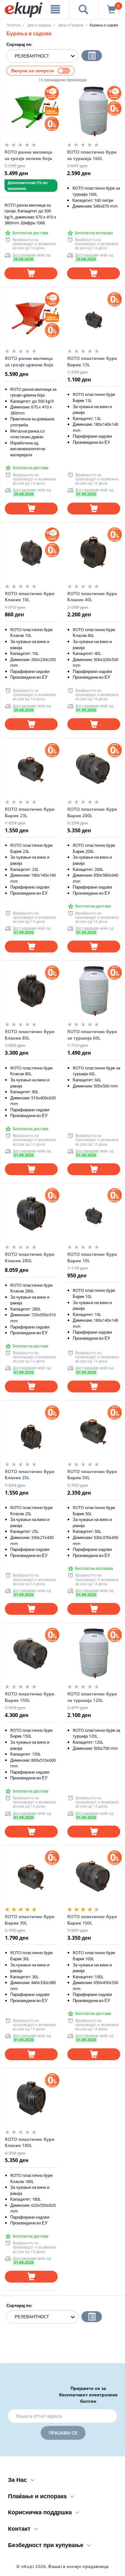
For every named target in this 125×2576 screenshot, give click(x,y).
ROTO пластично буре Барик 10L (92, 1257)
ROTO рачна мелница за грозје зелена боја (28, 155)
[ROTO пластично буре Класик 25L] (31, 1431)
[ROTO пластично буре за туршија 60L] (94, 991)
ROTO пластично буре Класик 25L (30, 1475)
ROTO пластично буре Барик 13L (92, 361)
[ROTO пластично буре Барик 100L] (94, 1876)
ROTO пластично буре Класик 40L (92, 597)
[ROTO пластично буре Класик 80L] (31, 991)
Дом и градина (39, 25)
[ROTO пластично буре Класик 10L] (31, 553)
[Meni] (55, 9)
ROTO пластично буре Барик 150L (30, 1697)
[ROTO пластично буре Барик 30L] (31, 1876)
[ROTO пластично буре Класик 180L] (31, 2099)
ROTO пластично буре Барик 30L (30, 1920)
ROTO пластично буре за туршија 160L (92, 155)
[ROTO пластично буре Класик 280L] (31, 1214)
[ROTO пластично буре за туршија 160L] (93, 112)
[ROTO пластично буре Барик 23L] (31, 769)
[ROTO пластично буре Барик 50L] (94, 1431)
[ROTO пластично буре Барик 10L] (94, 1214)
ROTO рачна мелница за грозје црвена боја (29, 361)
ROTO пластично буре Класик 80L (30, 1035)
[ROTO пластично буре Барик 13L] (94, 318)
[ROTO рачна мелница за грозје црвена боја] (31, 318)
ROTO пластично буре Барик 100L (92, 1920)
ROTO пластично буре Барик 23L (30, 812)
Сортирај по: (19, 44)
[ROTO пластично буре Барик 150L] (31, 1653)
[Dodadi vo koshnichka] (31, 273)
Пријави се (63, 2433)
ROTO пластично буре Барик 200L (92, 812)
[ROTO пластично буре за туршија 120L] (94, 1653)
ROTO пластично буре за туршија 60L (92, 1035)
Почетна (13, 25)
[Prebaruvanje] (84, 9)
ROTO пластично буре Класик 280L (30, 1257)
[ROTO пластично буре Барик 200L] (94, 769)
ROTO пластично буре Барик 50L (92, 1475)
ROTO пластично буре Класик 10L (30, 597)
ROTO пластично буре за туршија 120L (92, 1697)
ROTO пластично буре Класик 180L (30, 2142)
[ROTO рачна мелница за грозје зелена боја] (31, 112)
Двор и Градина (71, 25)
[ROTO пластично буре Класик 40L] (94, 553)
